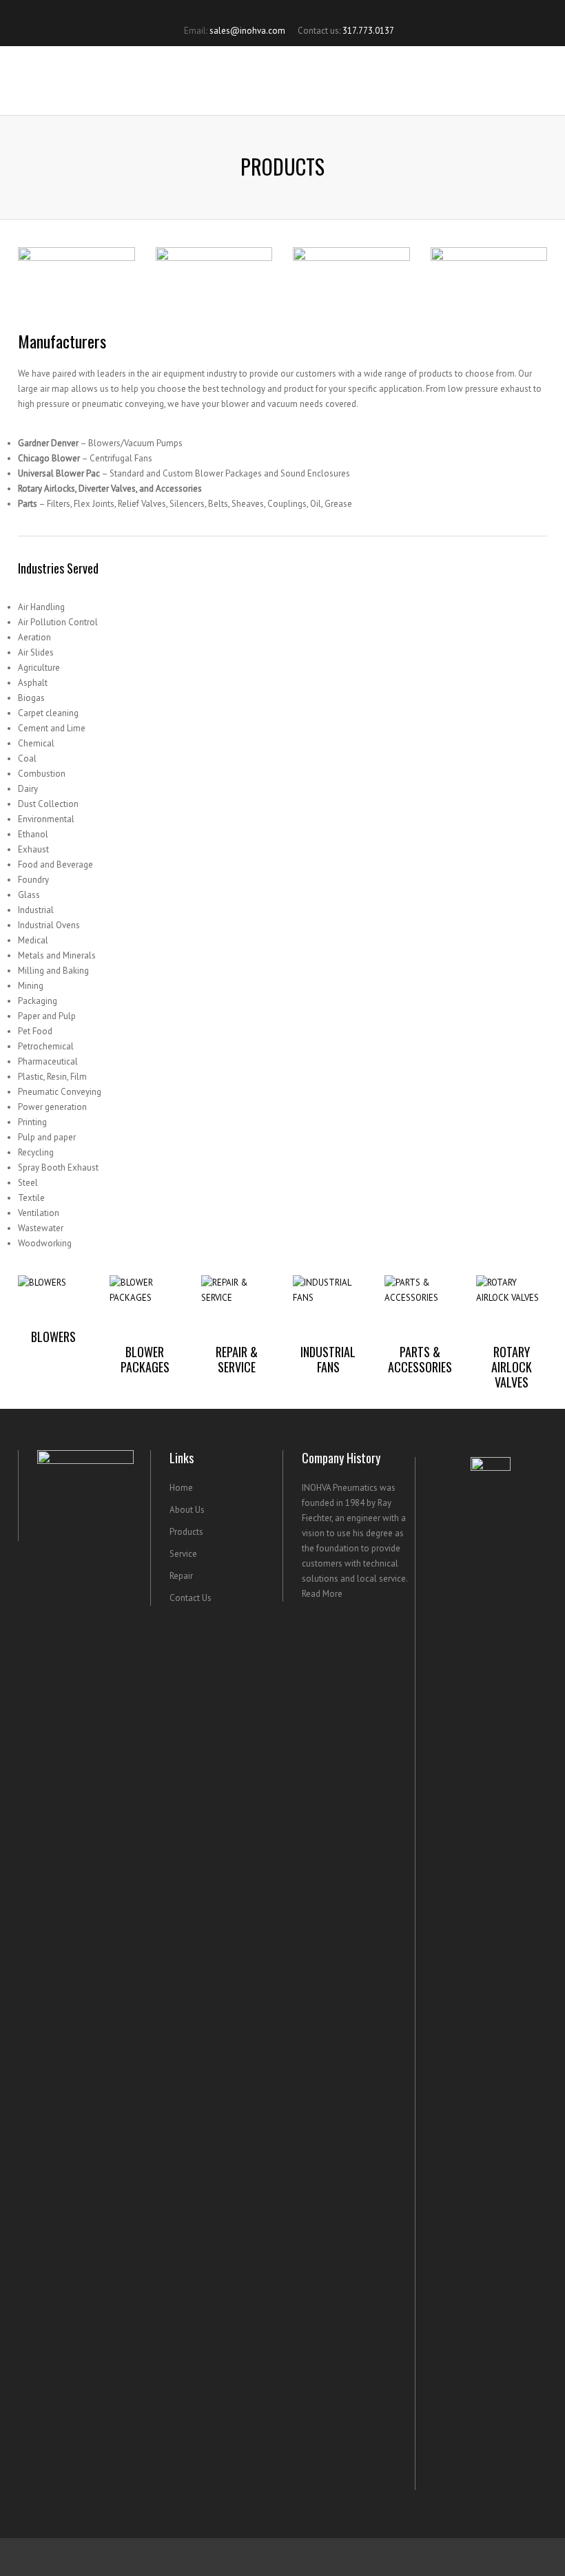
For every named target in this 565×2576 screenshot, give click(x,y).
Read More (322, 1594)
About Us (187, 1510)
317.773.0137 (368, 31)
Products (186, 1532)
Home (181, 1488)
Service (183, 1554)
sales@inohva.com (247, 31)
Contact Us (191, 1598)
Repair (181, 1576)
